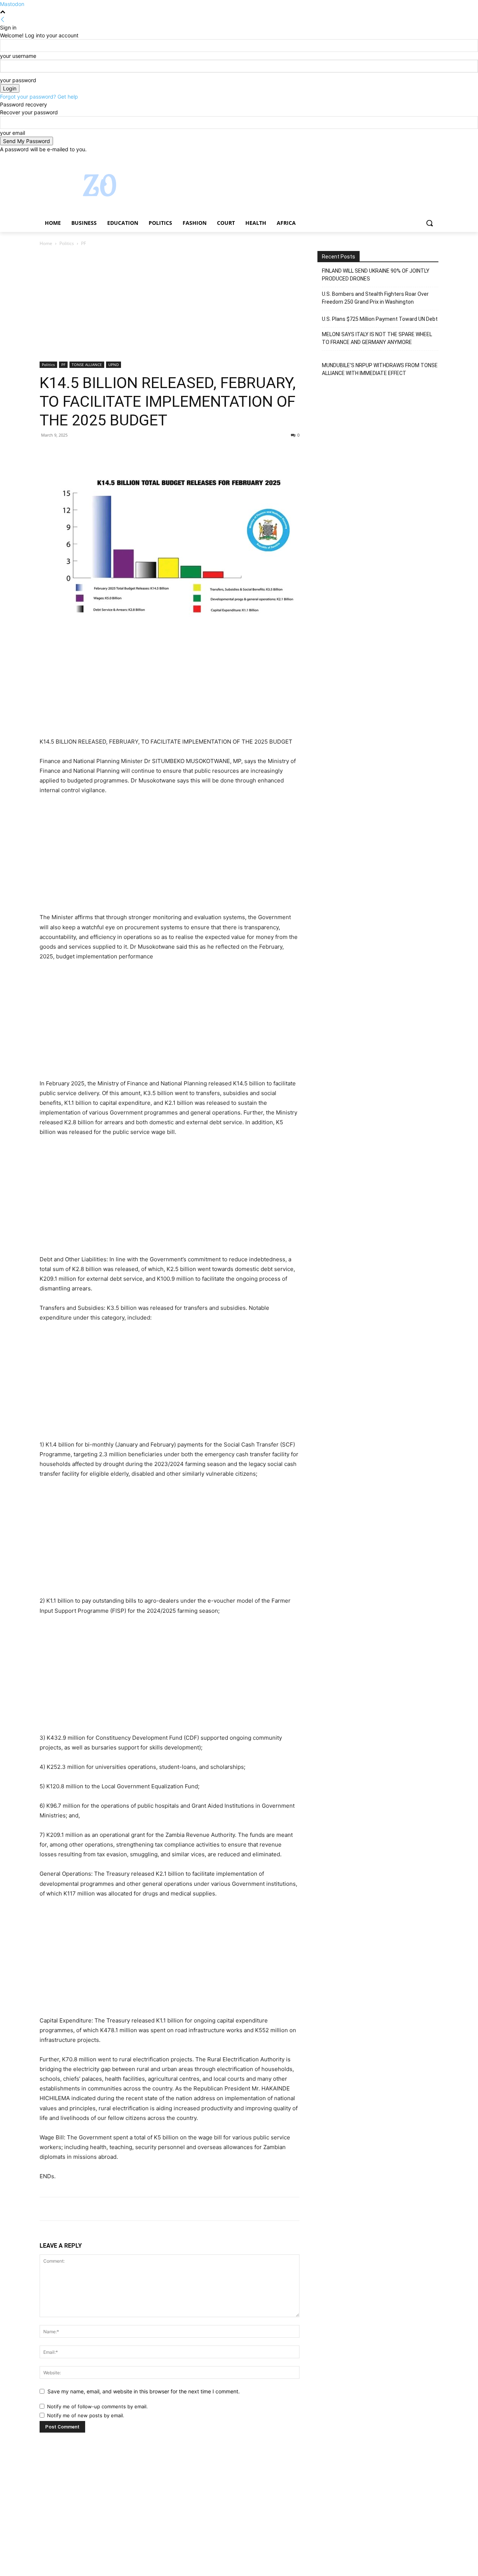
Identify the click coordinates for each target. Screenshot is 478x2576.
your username (18, 56)
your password (18, 80)
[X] (414, 159)
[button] (429, 223)
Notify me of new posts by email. (86, 2415)
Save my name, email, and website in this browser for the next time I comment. (144, 2391)
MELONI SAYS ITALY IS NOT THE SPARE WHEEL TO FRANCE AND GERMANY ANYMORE (377, 338)
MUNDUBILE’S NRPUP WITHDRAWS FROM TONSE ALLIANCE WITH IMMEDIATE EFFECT (380, 369)
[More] (116, 452)
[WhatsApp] (99, 452)
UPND (114, 365)
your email (13, 133)
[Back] (3, 20)
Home (46, 243)
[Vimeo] (424, 159)
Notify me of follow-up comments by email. (97, 2406)
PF (63, 365)
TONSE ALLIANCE (87, 365)
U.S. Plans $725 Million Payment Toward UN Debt (380, 319)
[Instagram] (403, 159)
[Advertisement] (170, 306)
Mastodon (12, 4)
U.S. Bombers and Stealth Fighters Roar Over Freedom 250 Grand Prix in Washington (375, 298)
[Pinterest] (81, 452)
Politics (67, 243)
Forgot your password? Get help (39, 97)
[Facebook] (393, 159)
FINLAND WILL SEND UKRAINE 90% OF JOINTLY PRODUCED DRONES (376, 275)
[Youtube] (434, 159)
